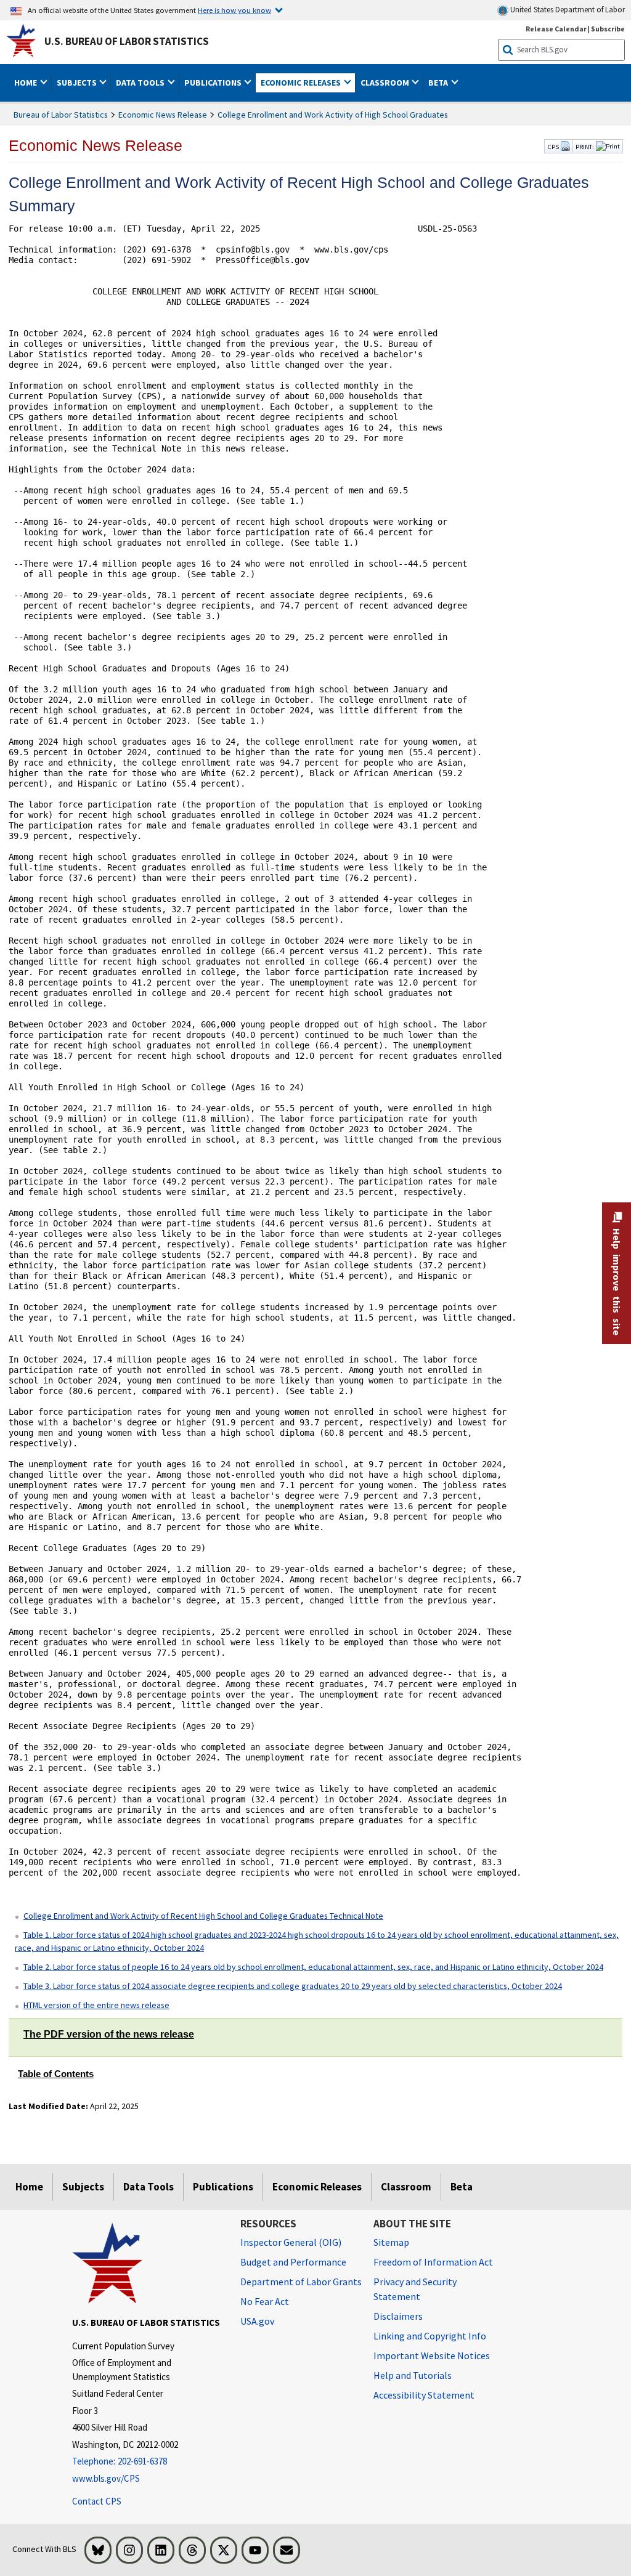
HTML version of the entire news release (96, 2005)
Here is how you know (234, 10)
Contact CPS (97, 2501)
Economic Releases (317, 2187)
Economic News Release (163, 115)
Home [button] (26, 83)
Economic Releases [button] (302, 83)
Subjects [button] (78, 83)
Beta (462, 2187)
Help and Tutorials (413, 2375)
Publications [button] (214, 83)
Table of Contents (56, 2074)
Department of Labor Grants (301, 2282)
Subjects (83, 2187)
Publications (223, 2187)
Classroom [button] (386, 83)
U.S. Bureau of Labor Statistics (127, 41)
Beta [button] (439, 83)
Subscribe (608, 29)
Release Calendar (556, 29)
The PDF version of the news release (109, 2034)
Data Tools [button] (141, 83)
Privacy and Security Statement (415, 2289)
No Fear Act (265, 2301)
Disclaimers (398, 2316)
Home (29, 2187)
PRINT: (585, 147)
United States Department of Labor (567, 10)
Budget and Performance (293, 2262)
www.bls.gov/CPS (106, 2478)
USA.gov (257, 2321)
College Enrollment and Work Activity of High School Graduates (333, 115)
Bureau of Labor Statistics (61, 115)
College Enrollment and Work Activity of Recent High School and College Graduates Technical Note (203, 1916)
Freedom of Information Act (433, 2262)
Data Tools (149, 2187)
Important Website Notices (432, 2355)
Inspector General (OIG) (291, 2242)
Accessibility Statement (424, 2395)
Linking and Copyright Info (430, 2336)
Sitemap (391, 2242)
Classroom (406, 2187)
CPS (554, 147)
